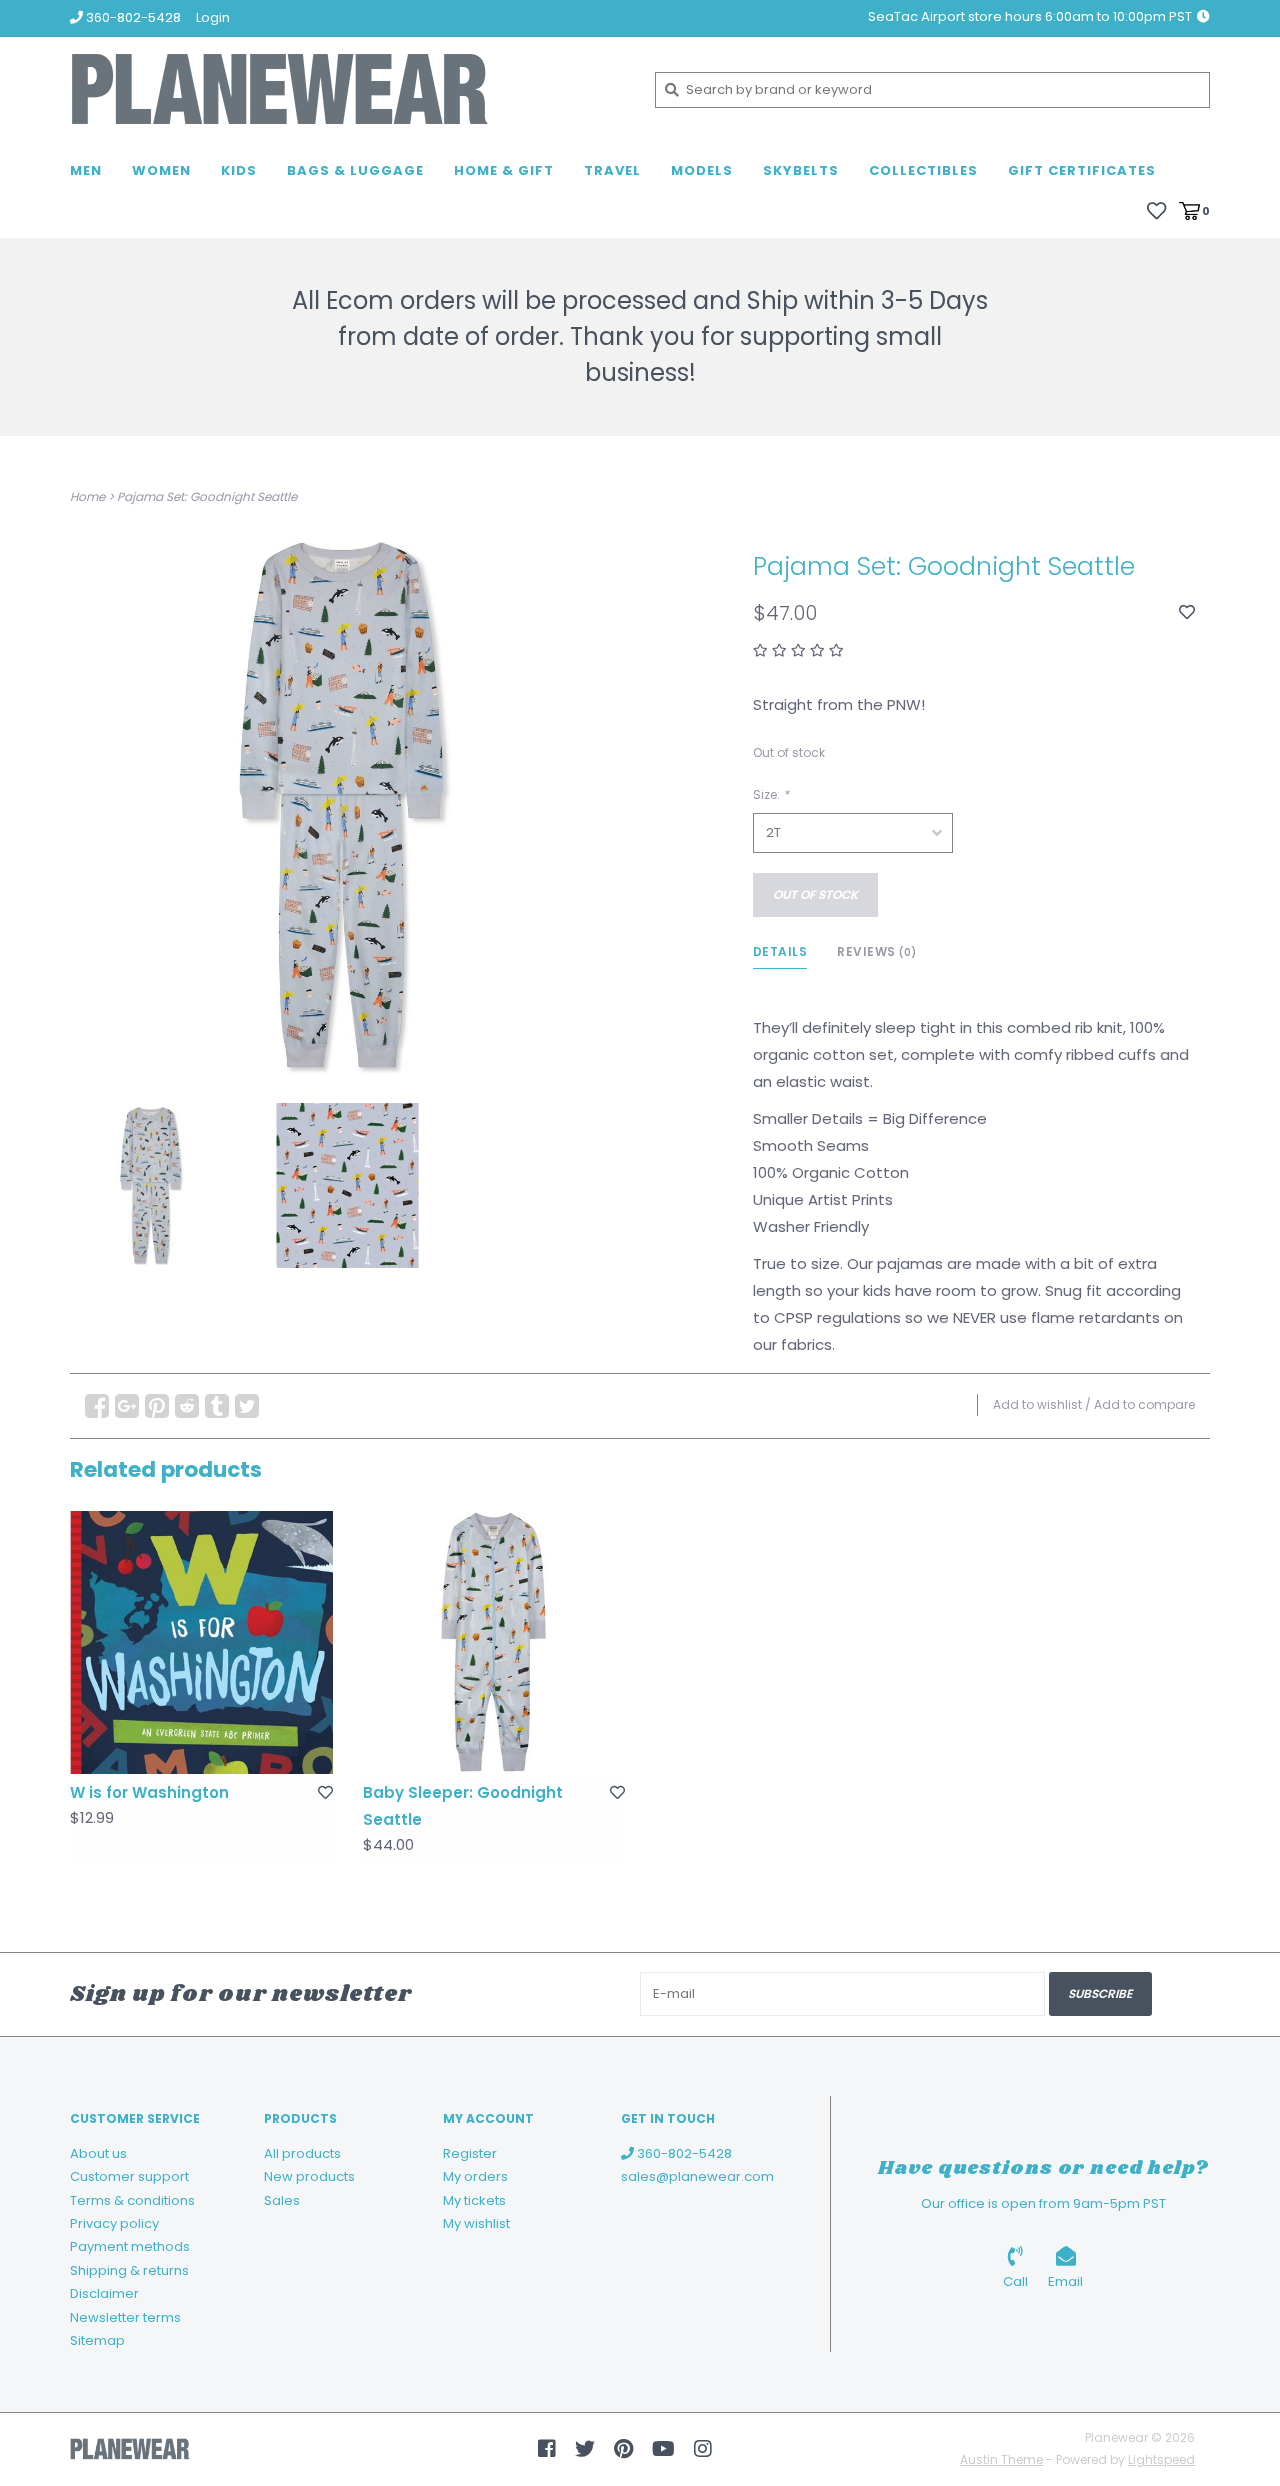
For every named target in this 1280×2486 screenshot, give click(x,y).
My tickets (474, 2200)
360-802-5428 (683, 2153)
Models (702, 170)
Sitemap (97, 2340)
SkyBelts (801, 170)
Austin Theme (1001, 2459)
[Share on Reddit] (187, 1406)
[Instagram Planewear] (703, 2449)
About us (98, 2153)
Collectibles (923, 170)
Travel (612, 170)
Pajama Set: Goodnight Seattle (207, 496)
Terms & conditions (132, 2200)
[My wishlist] (1156, 209)
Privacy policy (114, 2223)
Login (213, 17)
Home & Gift (504, 170)
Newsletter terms (125, 2317)
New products (309, 2176)
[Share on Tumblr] (217, 1406)
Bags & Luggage (355, 170)
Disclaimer (104, 2293)
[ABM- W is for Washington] (201, 1642)
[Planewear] (347, 89)
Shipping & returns (129, 2270)
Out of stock (815, 894)
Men (86, 170)
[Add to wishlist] (1187, 612)
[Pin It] (157, 1406)
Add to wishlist (1037, 1404)
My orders (475, 2176)
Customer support (129, 2176)
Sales (282, 2200)
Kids (239, 170)
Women (161, 170)
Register (470, 2153)
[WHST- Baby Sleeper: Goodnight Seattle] (494, 1642)
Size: (771, 794)
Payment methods (130, 2246)
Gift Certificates (1082, 170)
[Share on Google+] (127, 1406)
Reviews (877, 951)
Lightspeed (1161, 2459)
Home (87, 496)
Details (780, 951)
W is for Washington (149, 1792)
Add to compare (1144, 1404)
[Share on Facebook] (97, 1406)
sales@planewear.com (697, 2176)
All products (302, 2153)
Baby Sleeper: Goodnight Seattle (463, 1806)
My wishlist (476, 2223)
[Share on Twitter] (247, 1406)
